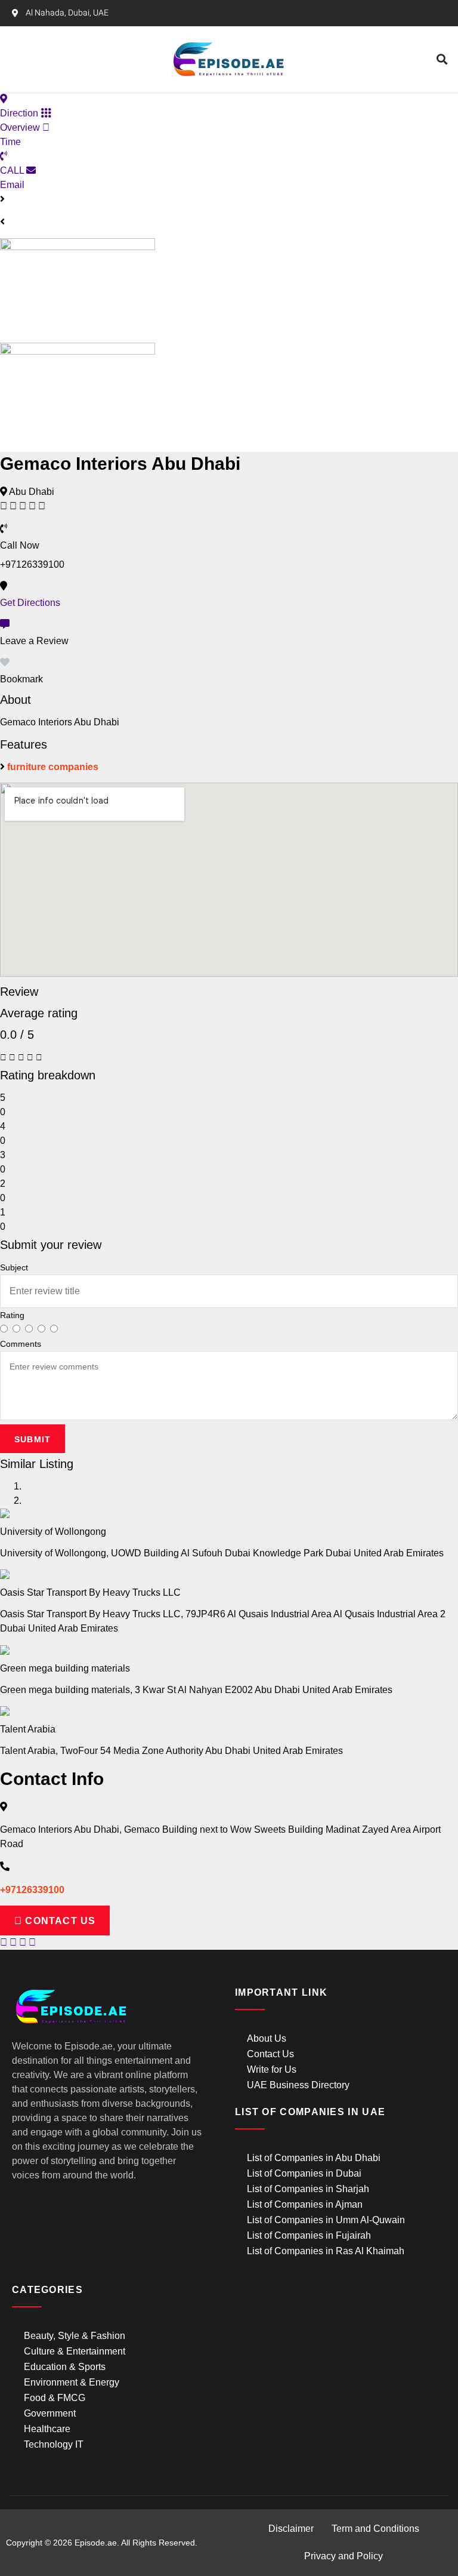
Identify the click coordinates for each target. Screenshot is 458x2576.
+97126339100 (32, 1890)
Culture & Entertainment (75, 2351)
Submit (33, 1439)
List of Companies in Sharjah (308, 2189)
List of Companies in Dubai (304, 2173)
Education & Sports (65, 2367)
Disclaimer (291, 2529)
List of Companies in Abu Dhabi (314, 2158)
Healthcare (47, 2429)
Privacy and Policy (343, 2556)
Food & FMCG (55, 2398)
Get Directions (30, 603)
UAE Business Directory (298, 2085)
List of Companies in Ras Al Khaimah (326, 2251)
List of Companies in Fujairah (309, 2235)
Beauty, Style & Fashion (75, 2336)
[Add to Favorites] (5, 662)
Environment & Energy (72, 2382)
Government (50, 2413)
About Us (267, 2038)
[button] (82, 59)
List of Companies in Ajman (305, 2204)
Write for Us (272, 2069)
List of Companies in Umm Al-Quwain (326, 2220)
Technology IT (54, 2444)
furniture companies (53, 767)
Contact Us (270, 2054)
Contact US (59, 1921)
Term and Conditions (375, 2529)
